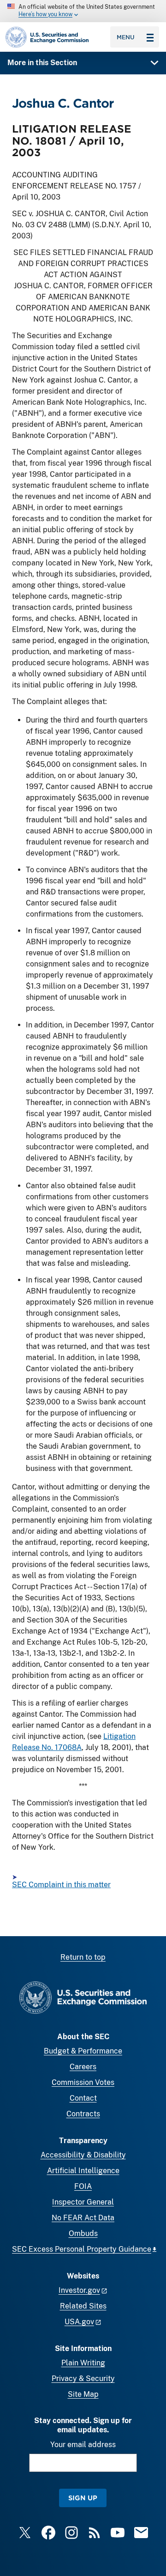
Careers (83, 2067)
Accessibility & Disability (83, 2155)
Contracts (83, 2114)
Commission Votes (83, 2082)
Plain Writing (83, 2363)
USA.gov (79, 2322)
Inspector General (83, 2202)
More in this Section (42, 63)
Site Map (83, 2394)
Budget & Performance (83, 2051)
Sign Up (83, 2498)
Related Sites (83, 2306)
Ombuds (83, 2233)
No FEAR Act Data (83, 2218)
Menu (126, 37)
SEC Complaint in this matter (61, 1885)
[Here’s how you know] (83, 11)
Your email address (83, 2445)
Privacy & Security (83, 2379)
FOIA (83, 2186)
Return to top (83, 1957)
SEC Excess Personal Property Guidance (82, 2249)
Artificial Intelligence (83, 2171)
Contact (83, 2098)
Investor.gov (79, 2290)
